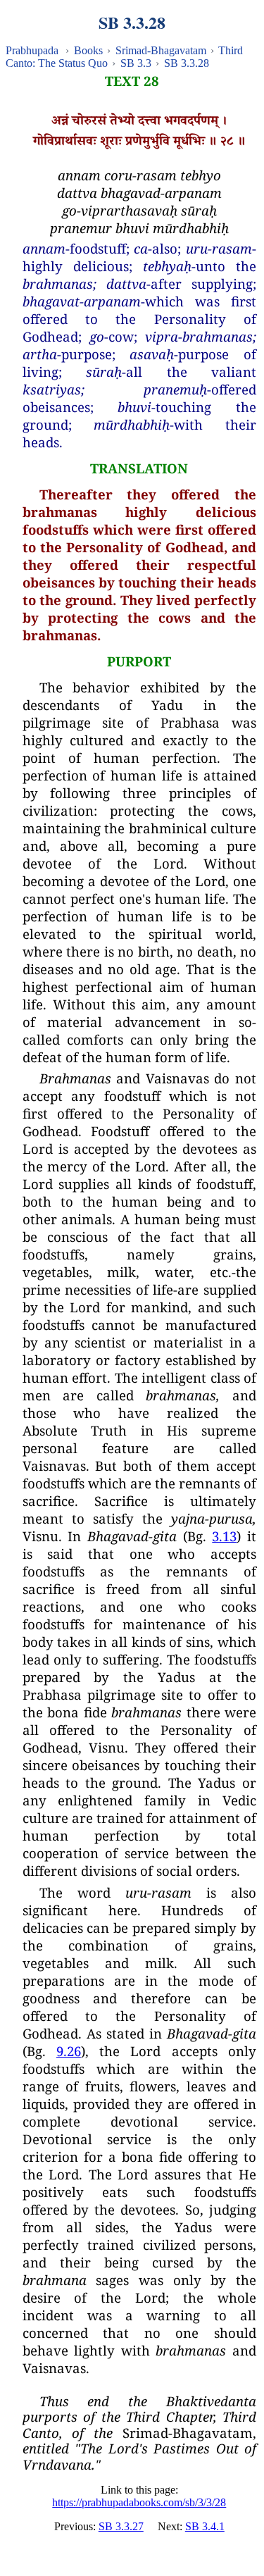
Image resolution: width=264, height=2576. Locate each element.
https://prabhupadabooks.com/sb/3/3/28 (139, 2502)
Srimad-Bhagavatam (161, 50)
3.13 (224, 1536)
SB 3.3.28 (187, 63)
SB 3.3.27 (121, 2526)
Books (88, 50)
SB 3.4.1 (205, 2526)
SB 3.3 (136, 63)
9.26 (69, 2051)
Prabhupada (32, 50)
